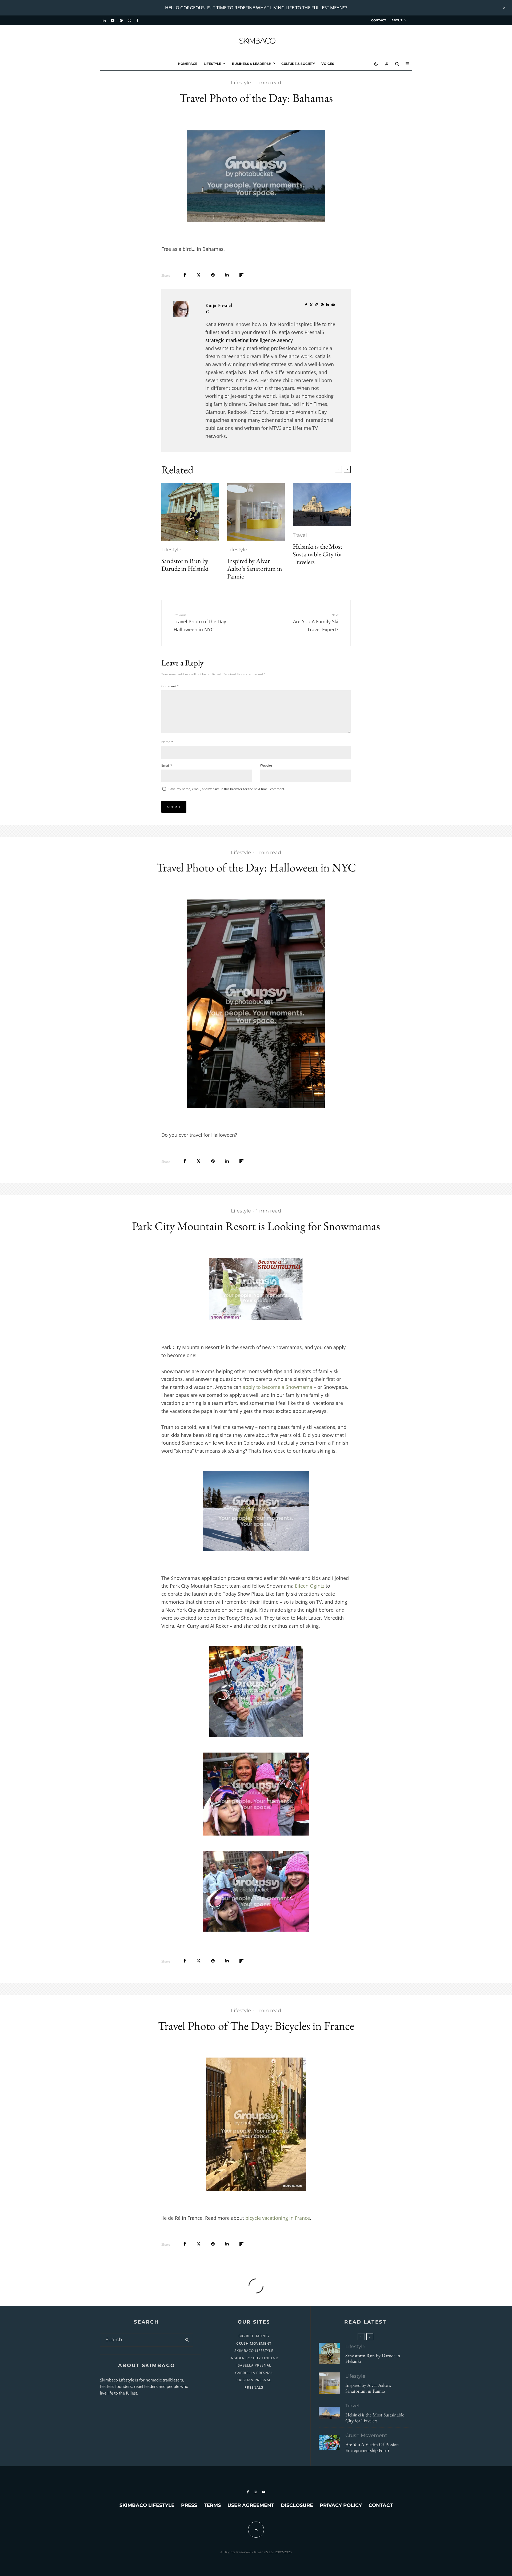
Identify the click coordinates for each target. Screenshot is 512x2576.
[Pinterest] (121, 21)
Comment (170, 686)
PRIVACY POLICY (341, 2505)
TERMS (212, 2505)
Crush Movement (366, 2435)
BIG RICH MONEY (254, 2336)
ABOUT (397, 20)
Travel (300, 535)
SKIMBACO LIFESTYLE (254, 2351)
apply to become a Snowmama (277, 1387)
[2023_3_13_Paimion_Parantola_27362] (256, 512)
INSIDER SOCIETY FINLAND (254, 2358)
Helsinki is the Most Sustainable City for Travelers (318, 554)
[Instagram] (129, 21)
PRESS (189, 2505)
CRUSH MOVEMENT (254, 2343)
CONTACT (379, 20)
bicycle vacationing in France (278, 2218)
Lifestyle (212, 64)
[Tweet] (199, 275)
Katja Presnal (219, 305)
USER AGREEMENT (251, 2505)
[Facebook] (137, 21)
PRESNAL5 (254, 2387)
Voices (328, 64)
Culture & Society (298, 64)
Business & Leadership (253, 64)
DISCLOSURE (297, 2505)
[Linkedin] (104, 21)
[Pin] (213, 275)
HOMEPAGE (188, 64)
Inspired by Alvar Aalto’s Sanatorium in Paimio (255, 569)
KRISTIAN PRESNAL (254, 2380)
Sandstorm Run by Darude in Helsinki (185, 565)
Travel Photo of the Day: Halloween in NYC (201, 623)
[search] (187, 2340)
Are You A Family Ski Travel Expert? (316, 623)
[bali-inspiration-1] (329, 2442)
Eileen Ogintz (310, 1586)
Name (167, 742)
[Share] (185, 275)
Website (266, 765)
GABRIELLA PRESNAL (254, 2373)
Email (167, 765)
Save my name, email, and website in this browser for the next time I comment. (227, 789)
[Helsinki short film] (322, 505)
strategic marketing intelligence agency (249, 340)
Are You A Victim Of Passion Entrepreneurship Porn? (372, 2447)
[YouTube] (113, 21)
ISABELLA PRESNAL (254, 2365)
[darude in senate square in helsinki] (190, 512)
